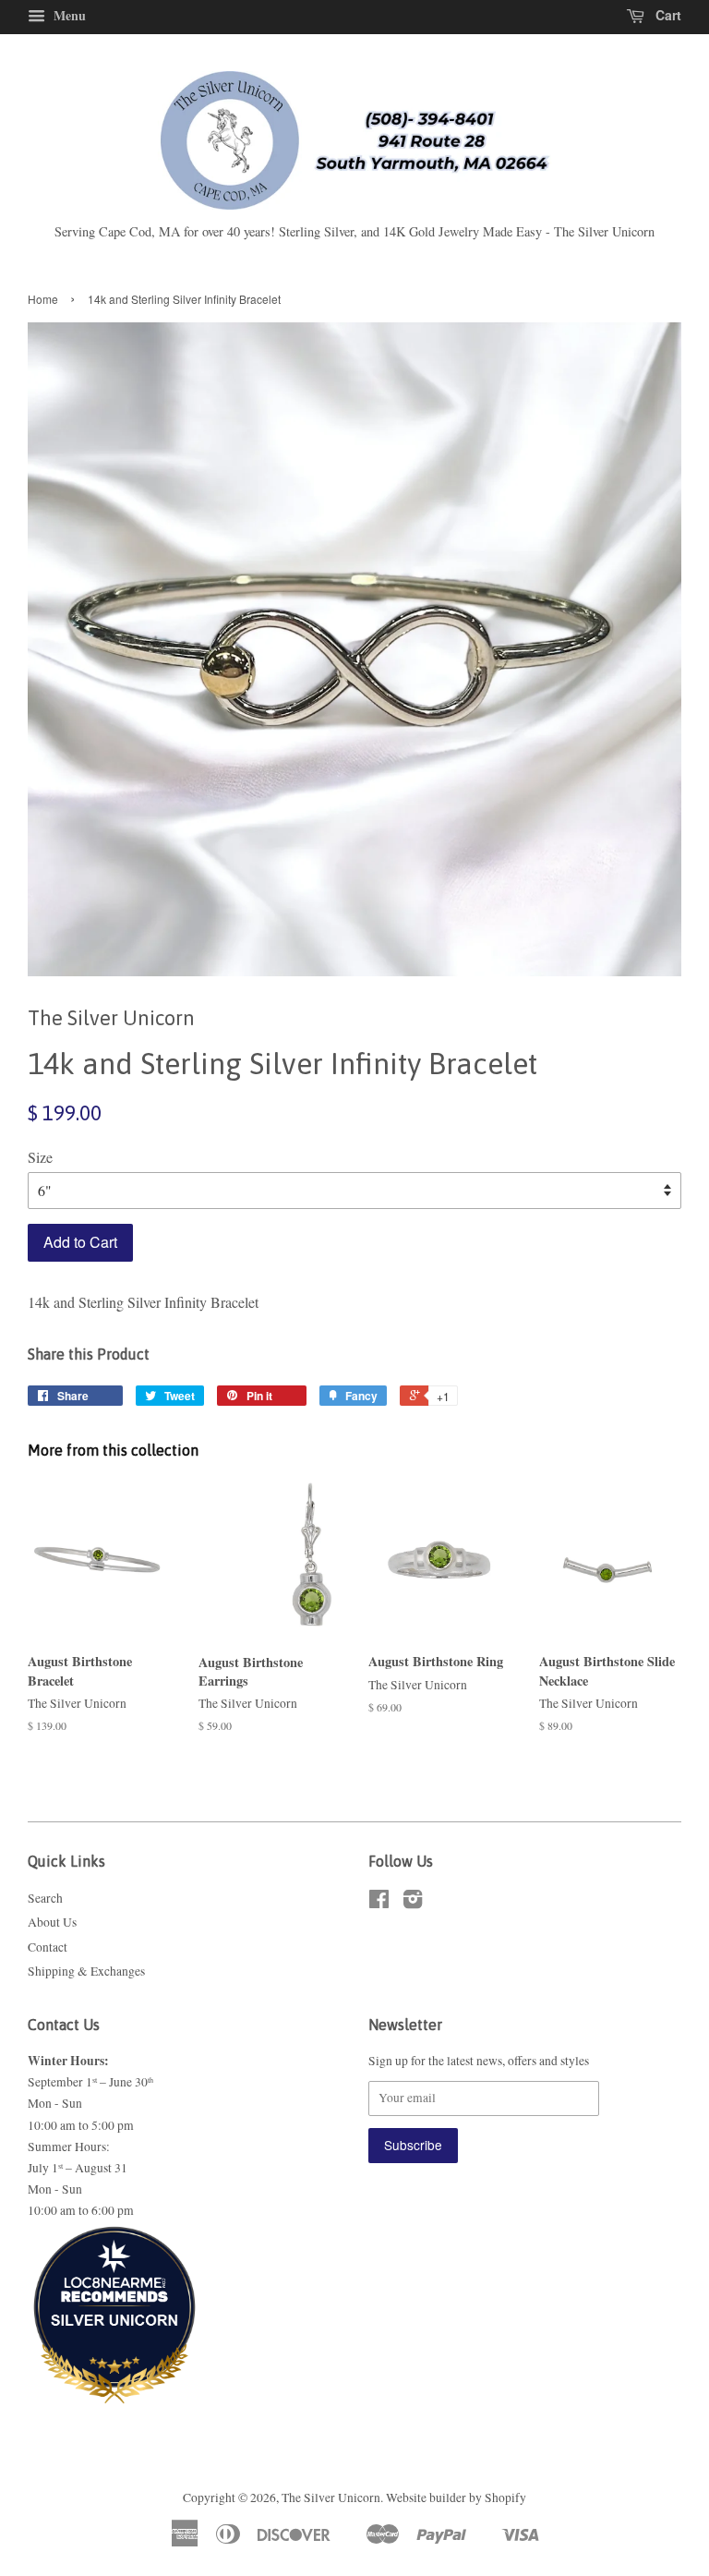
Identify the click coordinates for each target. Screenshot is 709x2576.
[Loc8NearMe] (114, 2270)
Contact (48, 1947)
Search (45, 1898)
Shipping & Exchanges (86, 1971)
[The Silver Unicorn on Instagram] (413, 1903)
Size (40, 1157)
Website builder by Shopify (456, 2497)
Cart (667, 15)
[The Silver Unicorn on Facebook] (379, 1903)
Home (43, 299)
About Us (52, 1922)
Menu (68, 15)
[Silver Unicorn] (114, 2368)
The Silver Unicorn (331, 2497)
